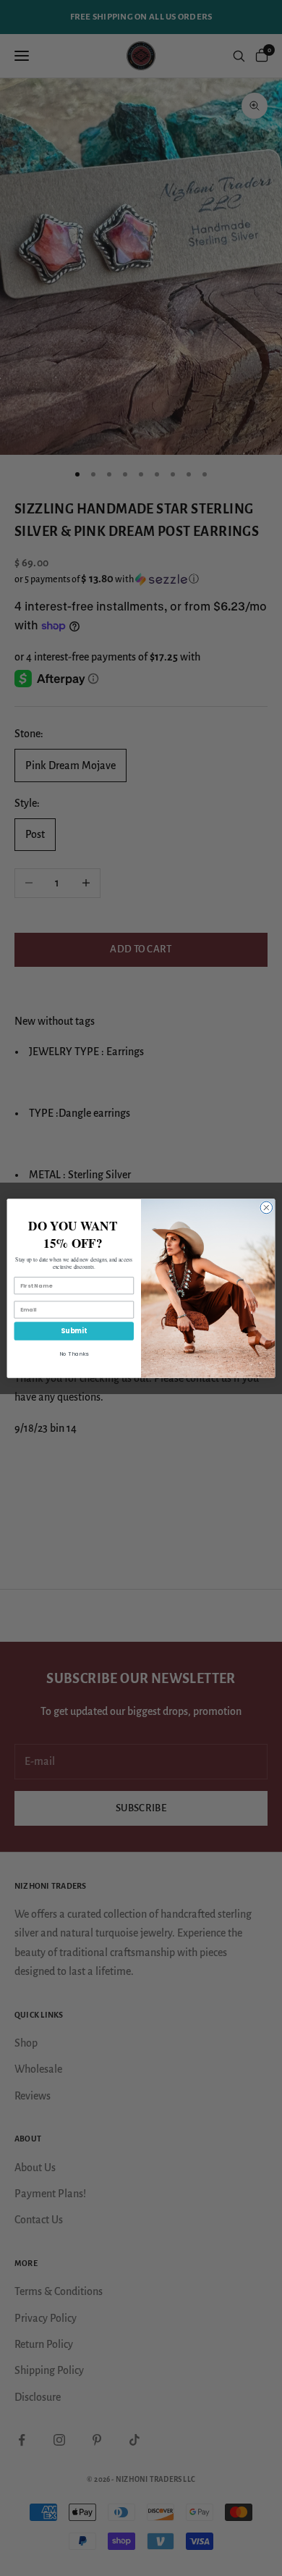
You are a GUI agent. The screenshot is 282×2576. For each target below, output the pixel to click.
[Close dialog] (266, 1208)
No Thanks (74, 1353)
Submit (74, 1331)
